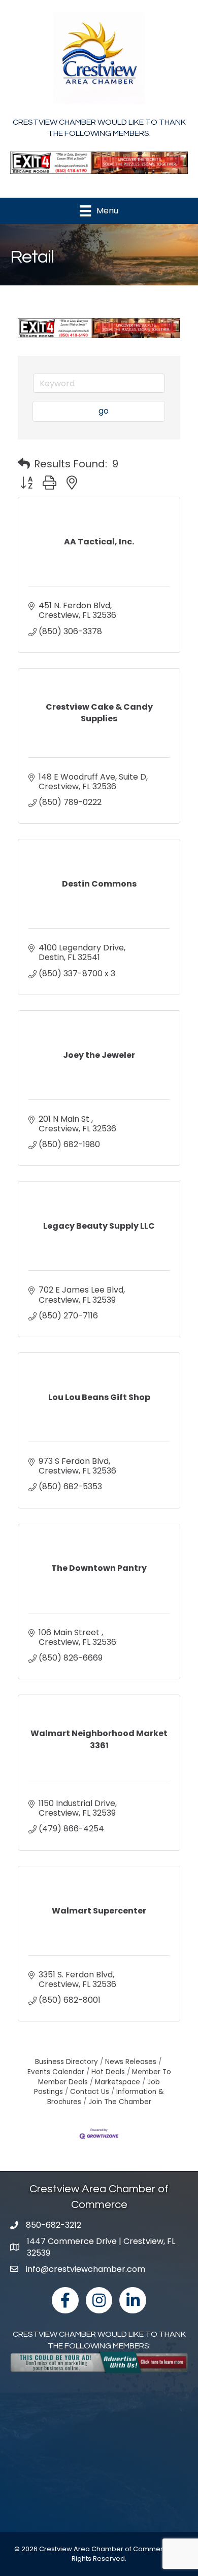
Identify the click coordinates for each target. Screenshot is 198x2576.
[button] (24, 464)
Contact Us (90, 2092)
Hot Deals (108, 2072)
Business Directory (67, 2062)
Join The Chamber (120, 2102)
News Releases (131, 2062)
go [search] (104, 411)
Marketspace (118, 2082)
